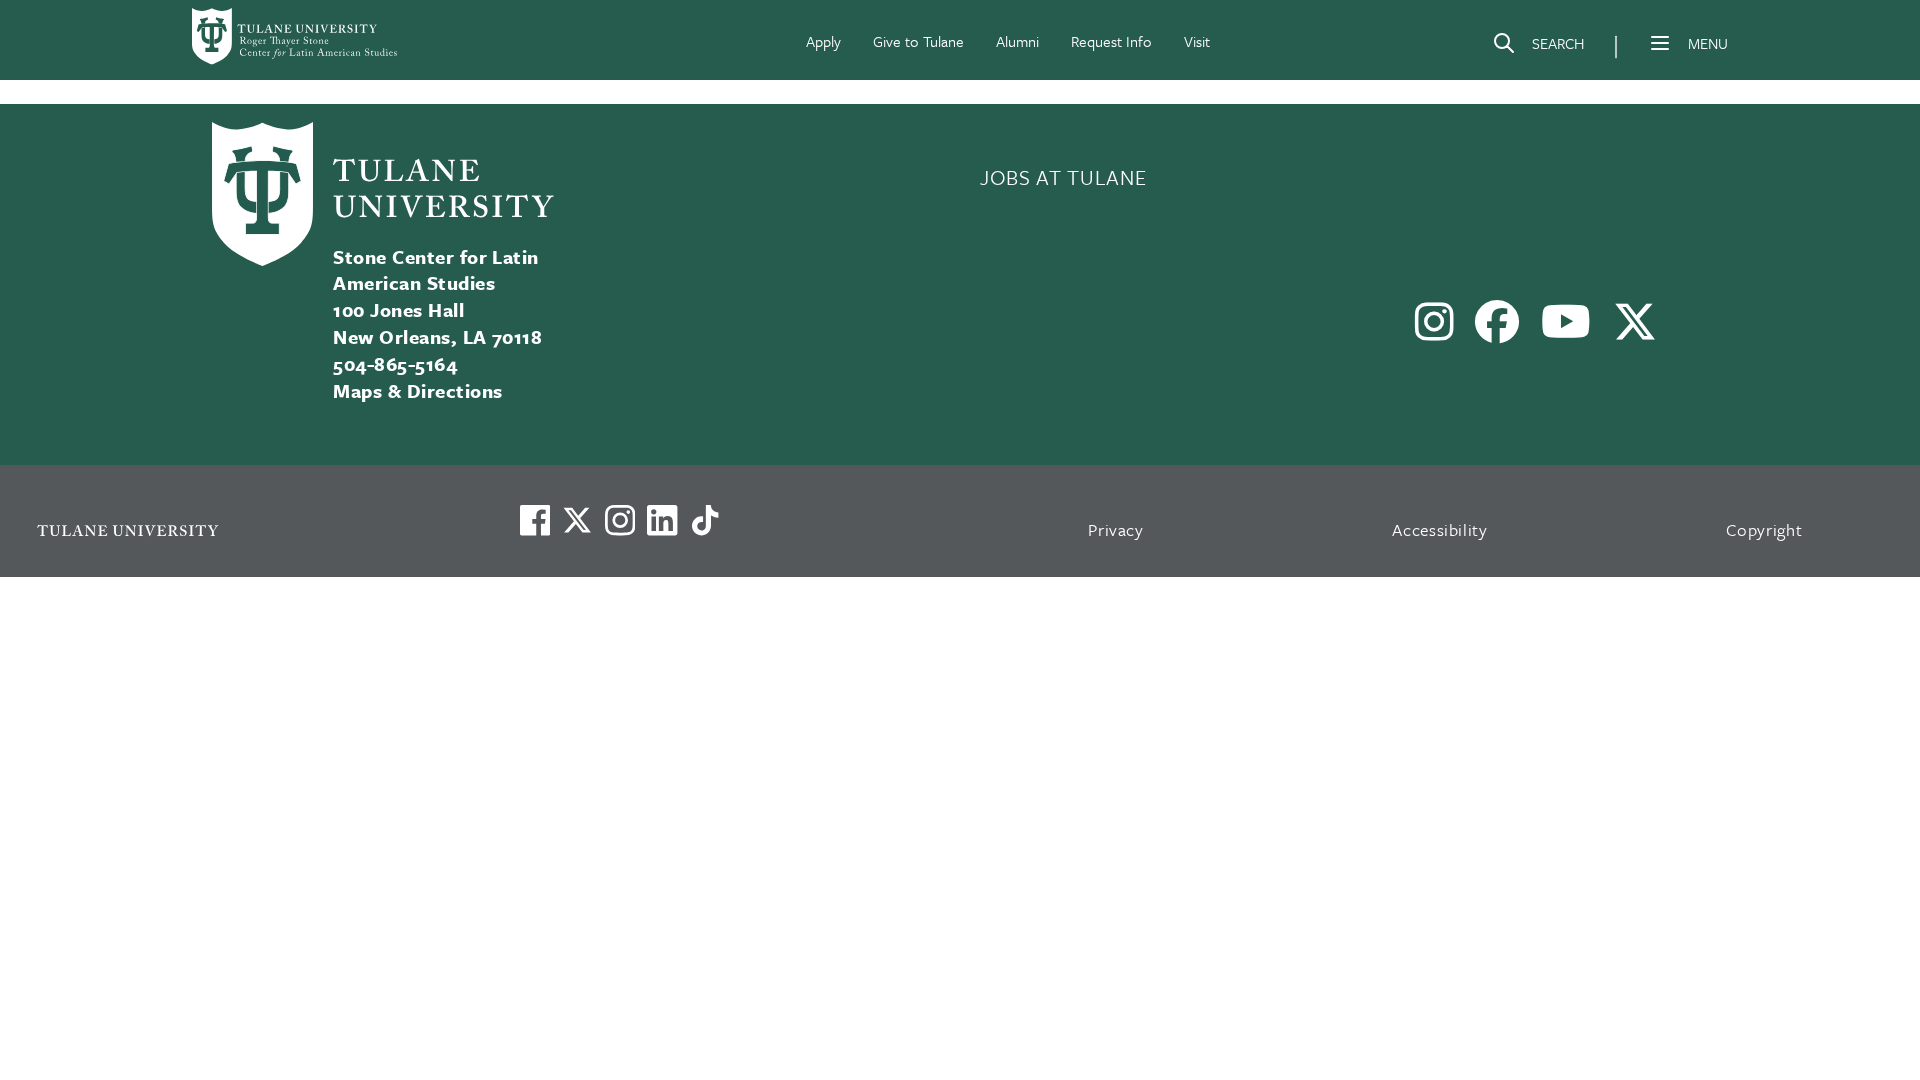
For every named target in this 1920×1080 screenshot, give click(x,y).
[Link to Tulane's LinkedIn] (662, 520)
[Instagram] (1435, 330)
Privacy (1116, 529)
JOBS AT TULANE (1063, 177)
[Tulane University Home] (252, 529)
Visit (1197, 41)
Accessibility (1440, 529)
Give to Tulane (918, 41)
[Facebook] (1497, 330)
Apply (823, 41)
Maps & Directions (417, 390)
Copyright (1764, 529)
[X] (1635, 330)
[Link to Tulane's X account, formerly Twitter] (577, 520)
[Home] (296, 36)
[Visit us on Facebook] (535, 520)
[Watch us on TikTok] (705, 520)
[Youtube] (1566, 330)
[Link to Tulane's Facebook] (620, 520)
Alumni (1017, 41)
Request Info (1111, 41)
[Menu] (1660, 43)
